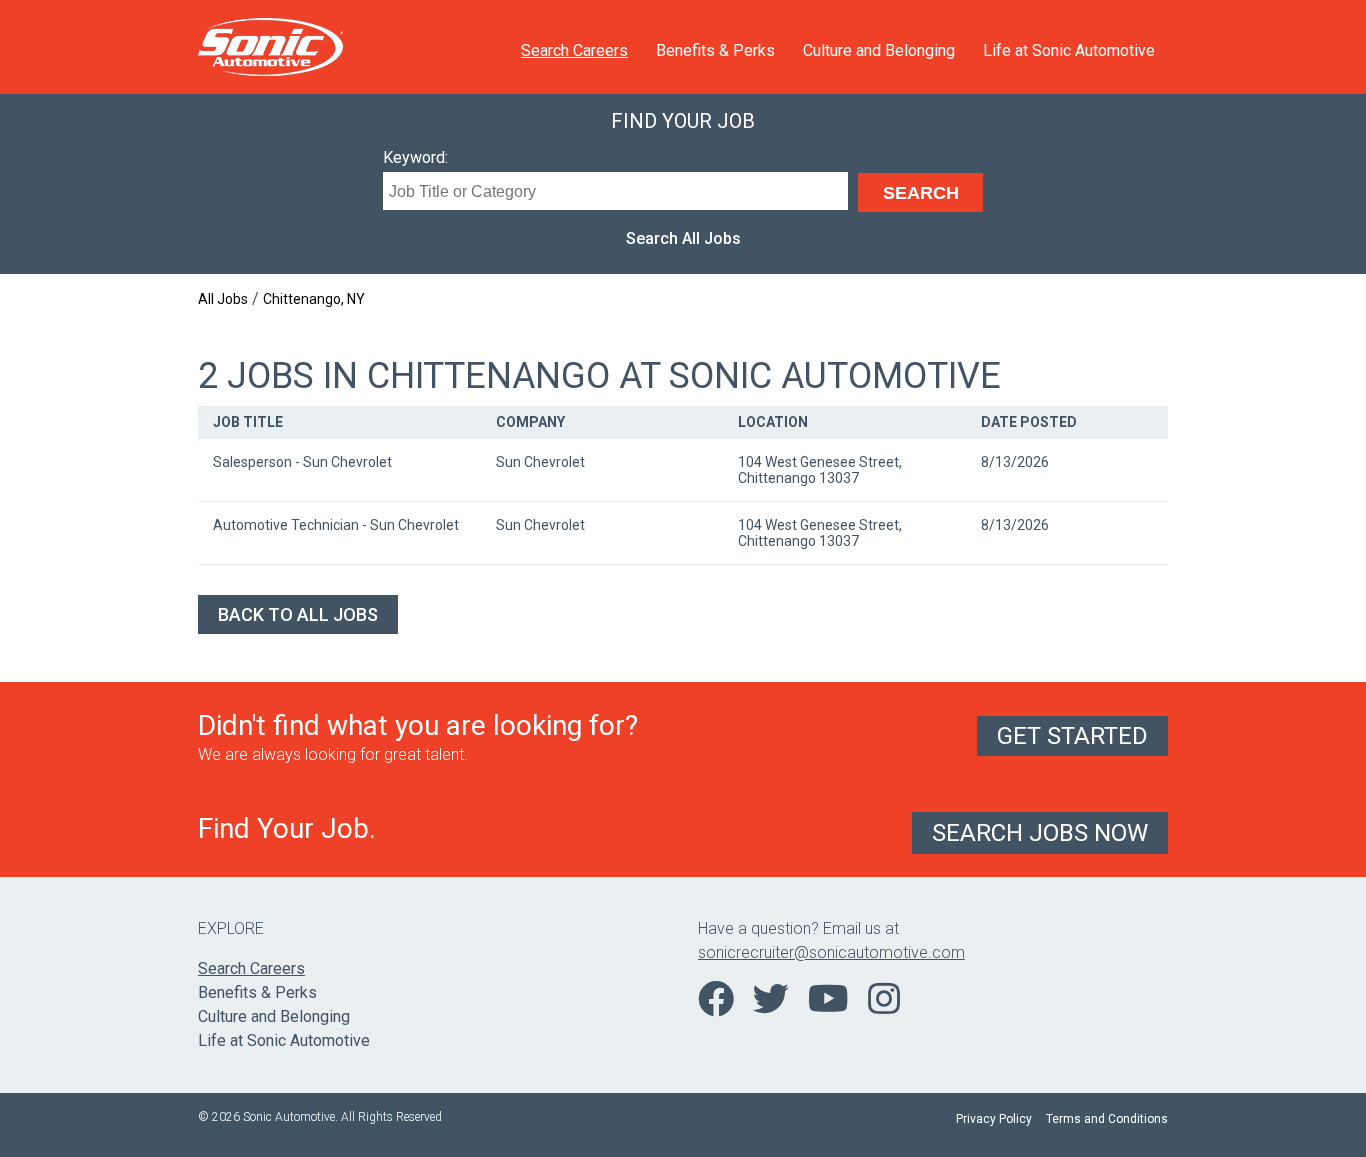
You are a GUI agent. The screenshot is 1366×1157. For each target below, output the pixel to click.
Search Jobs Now (1040, 833)
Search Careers (574, 50)
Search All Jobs (683, 238)
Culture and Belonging (879, 50)
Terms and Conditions (1107, 1119)
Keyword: (415, 157)
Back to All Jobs (298, 614)
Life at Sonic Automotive (1069, 50)
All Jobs (223, 299)
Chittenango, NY (314, 299)
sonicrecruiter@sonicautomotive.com (831, 952)
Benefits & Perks (715, 50)
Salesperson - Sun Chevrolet (302, 462)
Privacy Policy (994, 1119)
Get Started (1072, 736)
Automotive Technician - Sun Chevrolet (336, 525)
